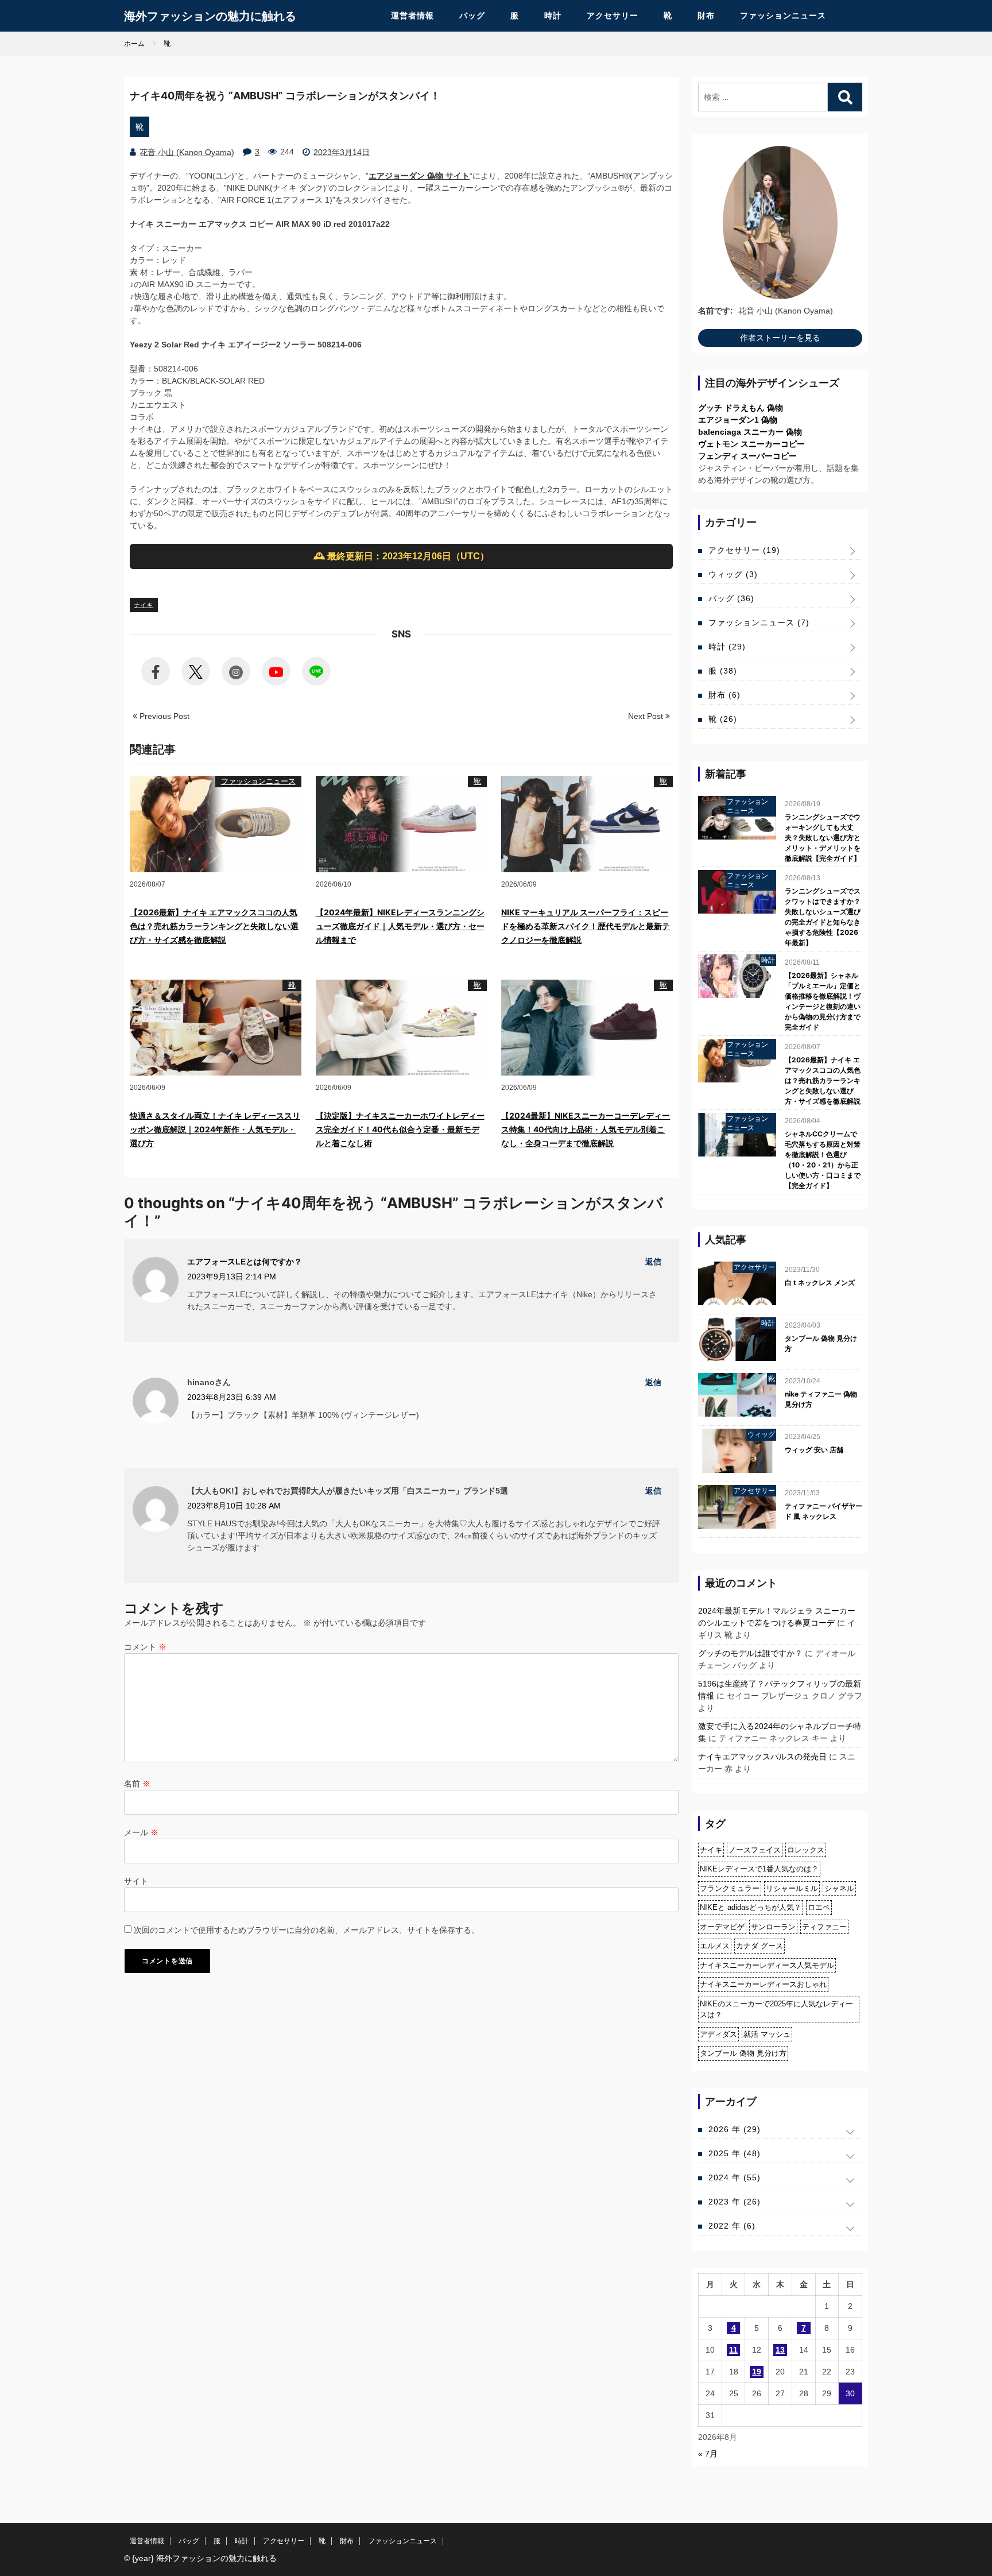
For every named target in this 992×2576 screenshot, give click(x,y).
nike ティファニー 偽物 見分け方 (821, 1399)
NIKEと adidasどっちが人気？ (751, 1907)
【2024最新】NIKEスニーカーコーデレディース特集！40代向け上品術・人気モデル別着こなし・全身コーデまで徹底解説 (586, 1129)
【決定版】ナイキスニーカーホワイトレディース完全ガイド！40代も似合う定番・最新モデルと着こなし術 (400, 1129)
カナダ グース (759, 1946)
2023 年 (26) (735, 2202)
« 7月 (708, 2454)
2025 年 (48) (735, 2153)
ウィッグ (733, 574)
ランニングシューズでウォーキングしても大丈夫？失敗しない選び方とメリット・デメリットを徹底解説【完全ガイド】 (823, 838)
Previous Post (163, 716)
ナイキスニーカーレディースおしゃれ (763, 1984)
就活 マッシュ (767, 2034)
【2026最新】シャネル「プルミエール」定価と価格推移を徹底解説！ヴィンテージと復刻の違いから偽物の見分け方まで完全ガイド (823, 1001)
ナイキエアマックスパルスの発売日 (762, 1757)
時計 (553, 16)
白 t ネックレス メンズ (820, 1283)
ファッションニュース (783, 16)
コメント (145, 1647)
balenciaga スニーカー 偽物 (750, 432)
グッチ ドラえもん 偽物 (741, 408)
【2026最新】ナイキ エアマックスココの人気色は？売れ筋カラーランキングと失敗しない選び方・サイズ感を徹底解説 (214, 926)
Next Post (647, 716)
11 (733, 2350)
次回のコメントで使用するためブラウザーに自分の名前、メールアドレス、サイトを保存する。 (307, 1930)
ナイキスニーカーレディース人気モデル (767, 1965)
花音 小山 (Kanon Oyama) (187, 152)
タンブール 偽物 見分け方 (821, 1343)
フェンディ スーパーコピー (747, 456)
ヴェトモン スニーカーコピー (751, 444)
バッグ (472, 16)
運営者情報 (412, 16)
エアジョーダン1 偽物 (738, 420)
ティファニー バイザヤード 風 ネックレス (824, 1511)
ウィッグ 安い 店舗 (814, 1450)
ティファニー (824, 1927)
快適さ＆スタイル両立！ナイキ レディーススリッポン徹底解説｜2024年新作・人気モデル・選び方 (215, 1129)
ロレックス (806, 1850)
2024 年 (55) (735, 2177)
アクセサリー (613, 16)
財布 (706, 16)
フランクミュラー (730, 1888)
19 (757, 2372)
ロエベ (819, 1907)
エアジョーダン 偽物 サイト (419, 176)
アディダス (718, 2034)
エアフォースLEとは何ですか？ (245, 1262)
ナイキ (144, 605)
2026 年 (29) (735, 2129)
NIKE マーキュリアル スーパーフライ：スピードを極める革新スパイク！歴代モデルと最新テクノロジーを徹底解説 (586, 926)
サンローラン (773, 1927)
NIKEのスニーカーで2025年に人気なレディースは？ (776, 2010)
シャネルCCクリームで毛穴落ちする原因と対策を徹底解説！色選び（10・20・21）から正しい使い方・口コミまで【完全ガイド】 (823, 1160)
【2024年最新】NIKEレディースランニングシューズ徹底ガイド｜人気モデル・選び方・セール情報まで (400, 926)
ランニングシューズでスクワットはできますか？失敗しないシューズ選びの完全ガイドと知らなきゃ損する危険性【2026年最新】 (823, 917)
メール (141, 1832)
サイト (136, 1881)
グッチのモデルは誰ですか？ (750, 1653)
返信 (653, 1262)
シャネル (839, 1888)
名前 (137, 1784)
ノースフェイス (755, 1850)
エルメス (715, 1946)
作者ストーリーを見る (780, 338)
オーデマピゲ (722, 1927)
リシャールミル (792, 1888)
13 (780, 2350)
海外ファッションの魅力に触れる (210, 16)
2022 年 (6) (732, 2226)
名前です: (716, 311)
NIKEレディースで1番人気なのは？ (759, 1869)
